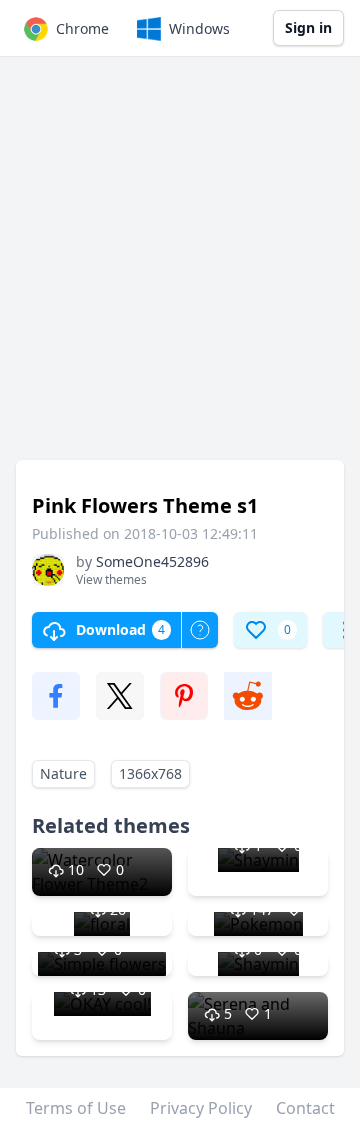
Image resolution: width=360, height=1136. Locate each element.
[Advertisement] (180, 268)
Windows (199, 28)
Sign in (308, 27)
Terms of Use (76, 1108)
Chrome (82, 28)
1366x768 (150, 773)
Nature (63, 773)
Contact (305, 1108)
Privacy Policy (201, 1108)
